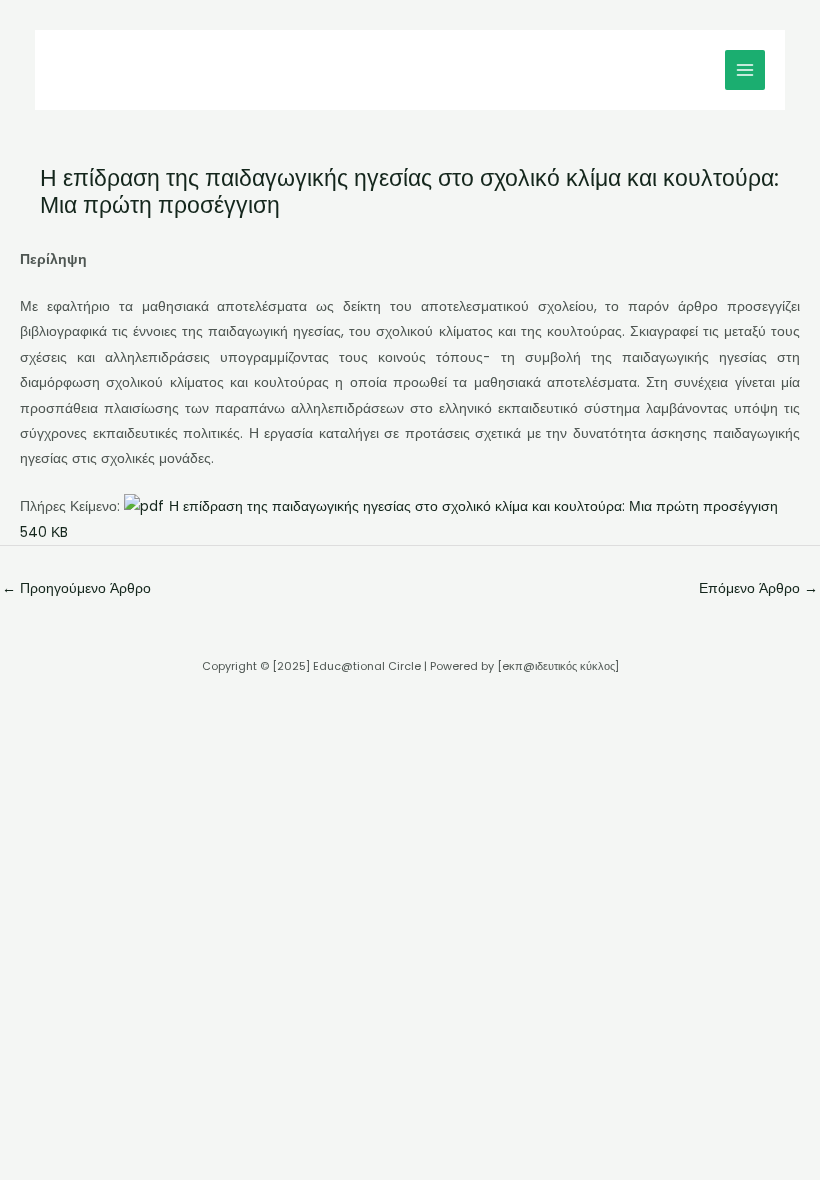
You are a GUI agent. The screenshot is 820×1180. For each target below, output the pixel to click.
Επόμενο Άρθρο (758, 588)
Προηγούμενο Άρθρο (76, 588)
